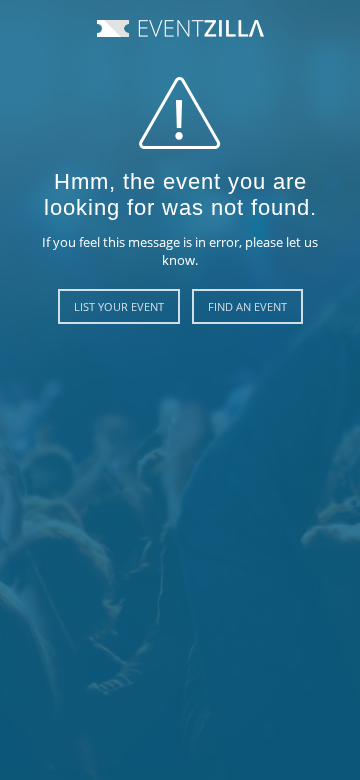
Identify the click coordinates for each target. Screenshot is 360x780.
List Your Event (119, 306)
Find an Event (247, 306)
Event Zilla (180, 28)
